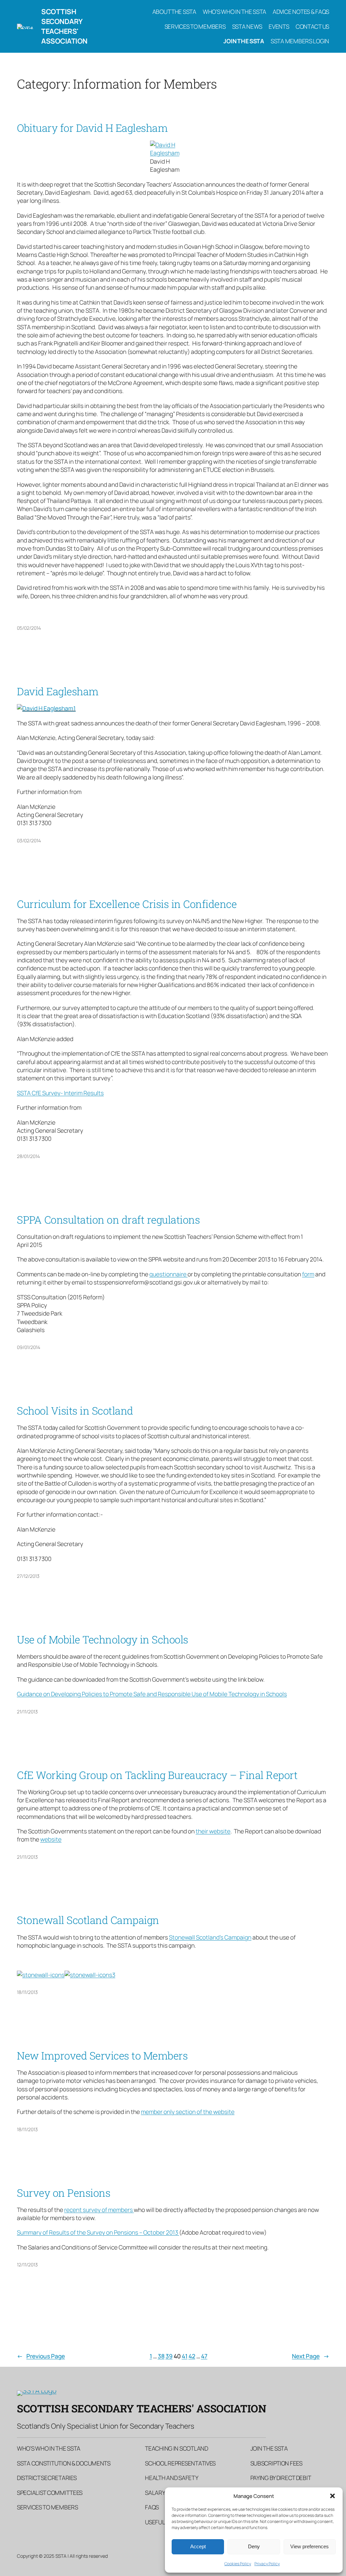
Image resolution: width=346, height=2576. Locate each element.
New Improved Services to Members (102, 2056)
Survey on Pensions (64, 2193)
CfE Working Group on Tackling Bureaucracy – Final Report (157, 1775)
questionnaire (168, 1274)
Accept (198, 2546)
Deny (254, 2546)
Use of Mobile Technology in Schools (103, 1640)
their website (213, 1831)
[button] (332, 2496)
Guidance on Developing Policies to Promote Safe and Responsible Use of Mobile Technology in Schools (152, 1694)
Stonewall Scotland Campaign (88, 1920)
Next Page (311, 2356)
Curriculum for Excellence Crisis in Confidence (127, 904)
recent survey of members (99, 2210)
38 (161, 2356)
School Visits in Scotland (75, 1411)
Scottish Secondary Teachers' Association (64, 26)
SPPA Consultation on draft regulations (108, 1220)
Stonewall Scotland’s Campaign (210, 1937)
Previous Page (41, 2356)
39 (169, 2356)
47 (204, 2356)
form (308, 1274)
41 (185, 2356)
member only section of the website (188, 2112)
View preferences (310, 2546)
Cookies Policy (238, 2564)
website (51, 1839)
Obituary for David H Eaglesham (92, 128)
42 (192, 2356)
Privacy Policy (267, 2564)
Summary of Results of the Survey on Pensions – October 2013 (98, 2232)
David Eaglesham (58, 691)
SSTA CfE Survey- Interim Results (60, 1093)
